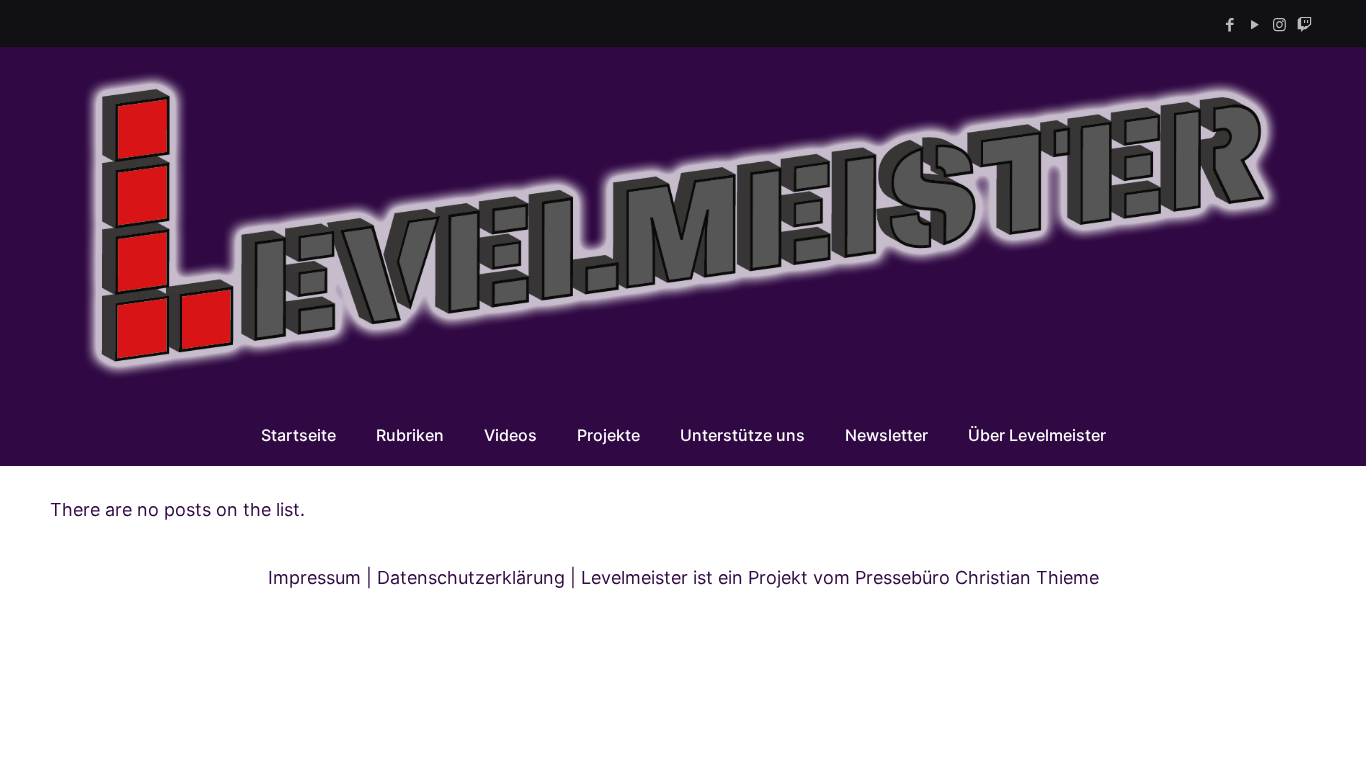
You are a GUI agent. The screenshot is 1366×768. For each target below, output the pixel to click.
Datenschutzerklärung (471, 577)
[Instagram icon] (1279, 24)
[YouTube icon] (1254, 24)
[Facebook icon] (1229, 24)
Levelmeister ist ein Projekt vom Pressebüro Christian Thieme (840, 577)
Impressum (314, 577)
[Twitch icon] (1304, 24)
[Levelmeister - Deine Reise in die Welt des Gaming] (683, 225)
